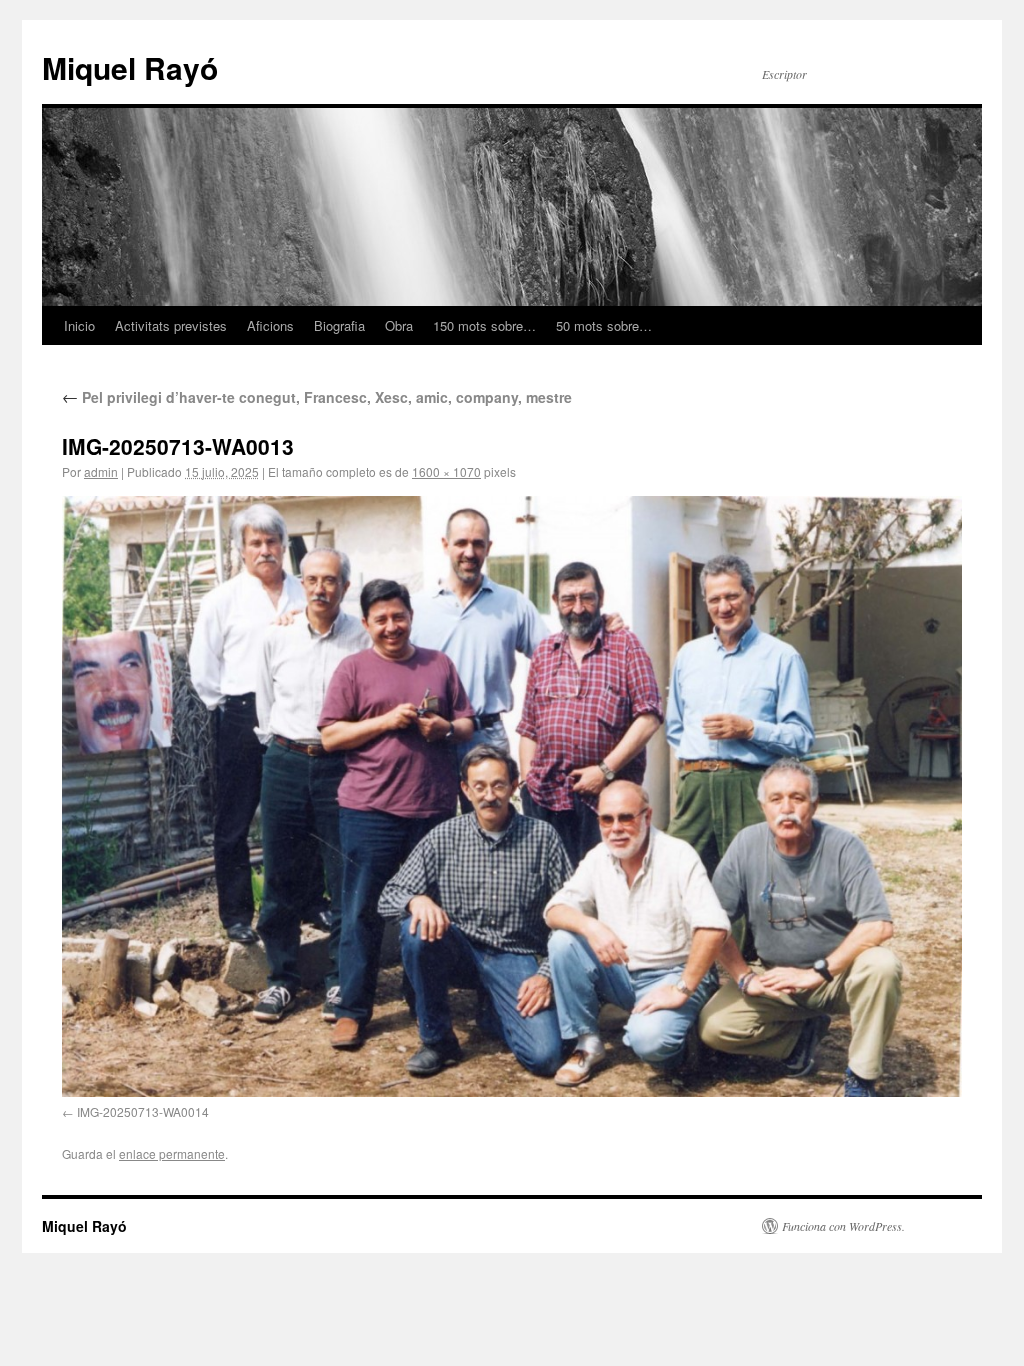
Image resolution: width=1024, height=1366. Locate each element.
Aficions (270, 325)
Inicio (79, 325)
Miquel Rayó (130, 67)
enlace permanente (172, 1153)
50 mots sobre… (604, 325)
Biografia (339, 325)
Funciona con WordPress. (843, 1226)
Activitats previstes (171, 325)
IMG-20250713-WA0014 (143, 1111)
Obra (399, 325)
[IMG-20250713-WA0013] (512, 796)
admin (101, 471)
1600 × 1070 (446, 471)
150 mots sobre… (484, 325)
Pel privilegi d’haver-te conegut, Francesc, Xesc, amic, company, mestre (317, 397)
